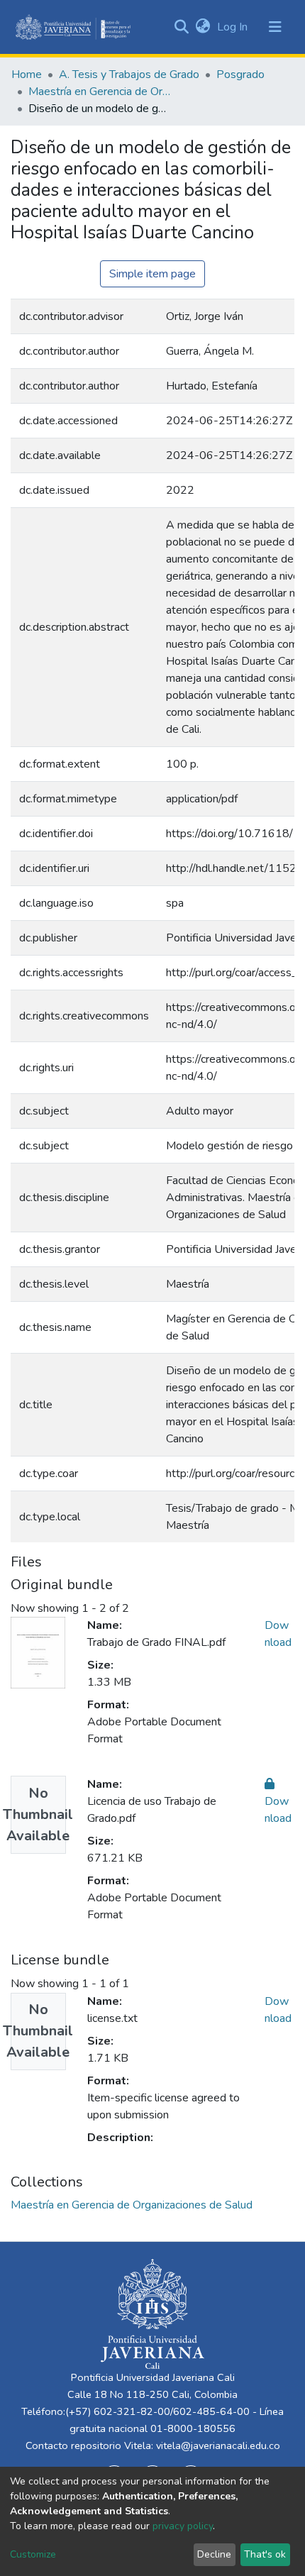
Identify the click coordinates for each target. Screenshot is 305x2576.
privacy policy (183, 2526)
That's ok (265, 2554)
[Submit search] (181, 27)
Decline (214, 2554)
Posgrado (240, 74)
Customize (33, 2554)
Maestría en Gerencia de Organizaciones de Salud (99, 92)
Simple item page (152, 274)
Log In (234, 27)
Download (278, 1810)
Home (27, 74)
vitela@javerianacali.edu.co (218, 2445)
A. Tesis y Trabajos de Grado (129, 74)
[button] (203, 27)
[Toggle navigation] (275, 27)
